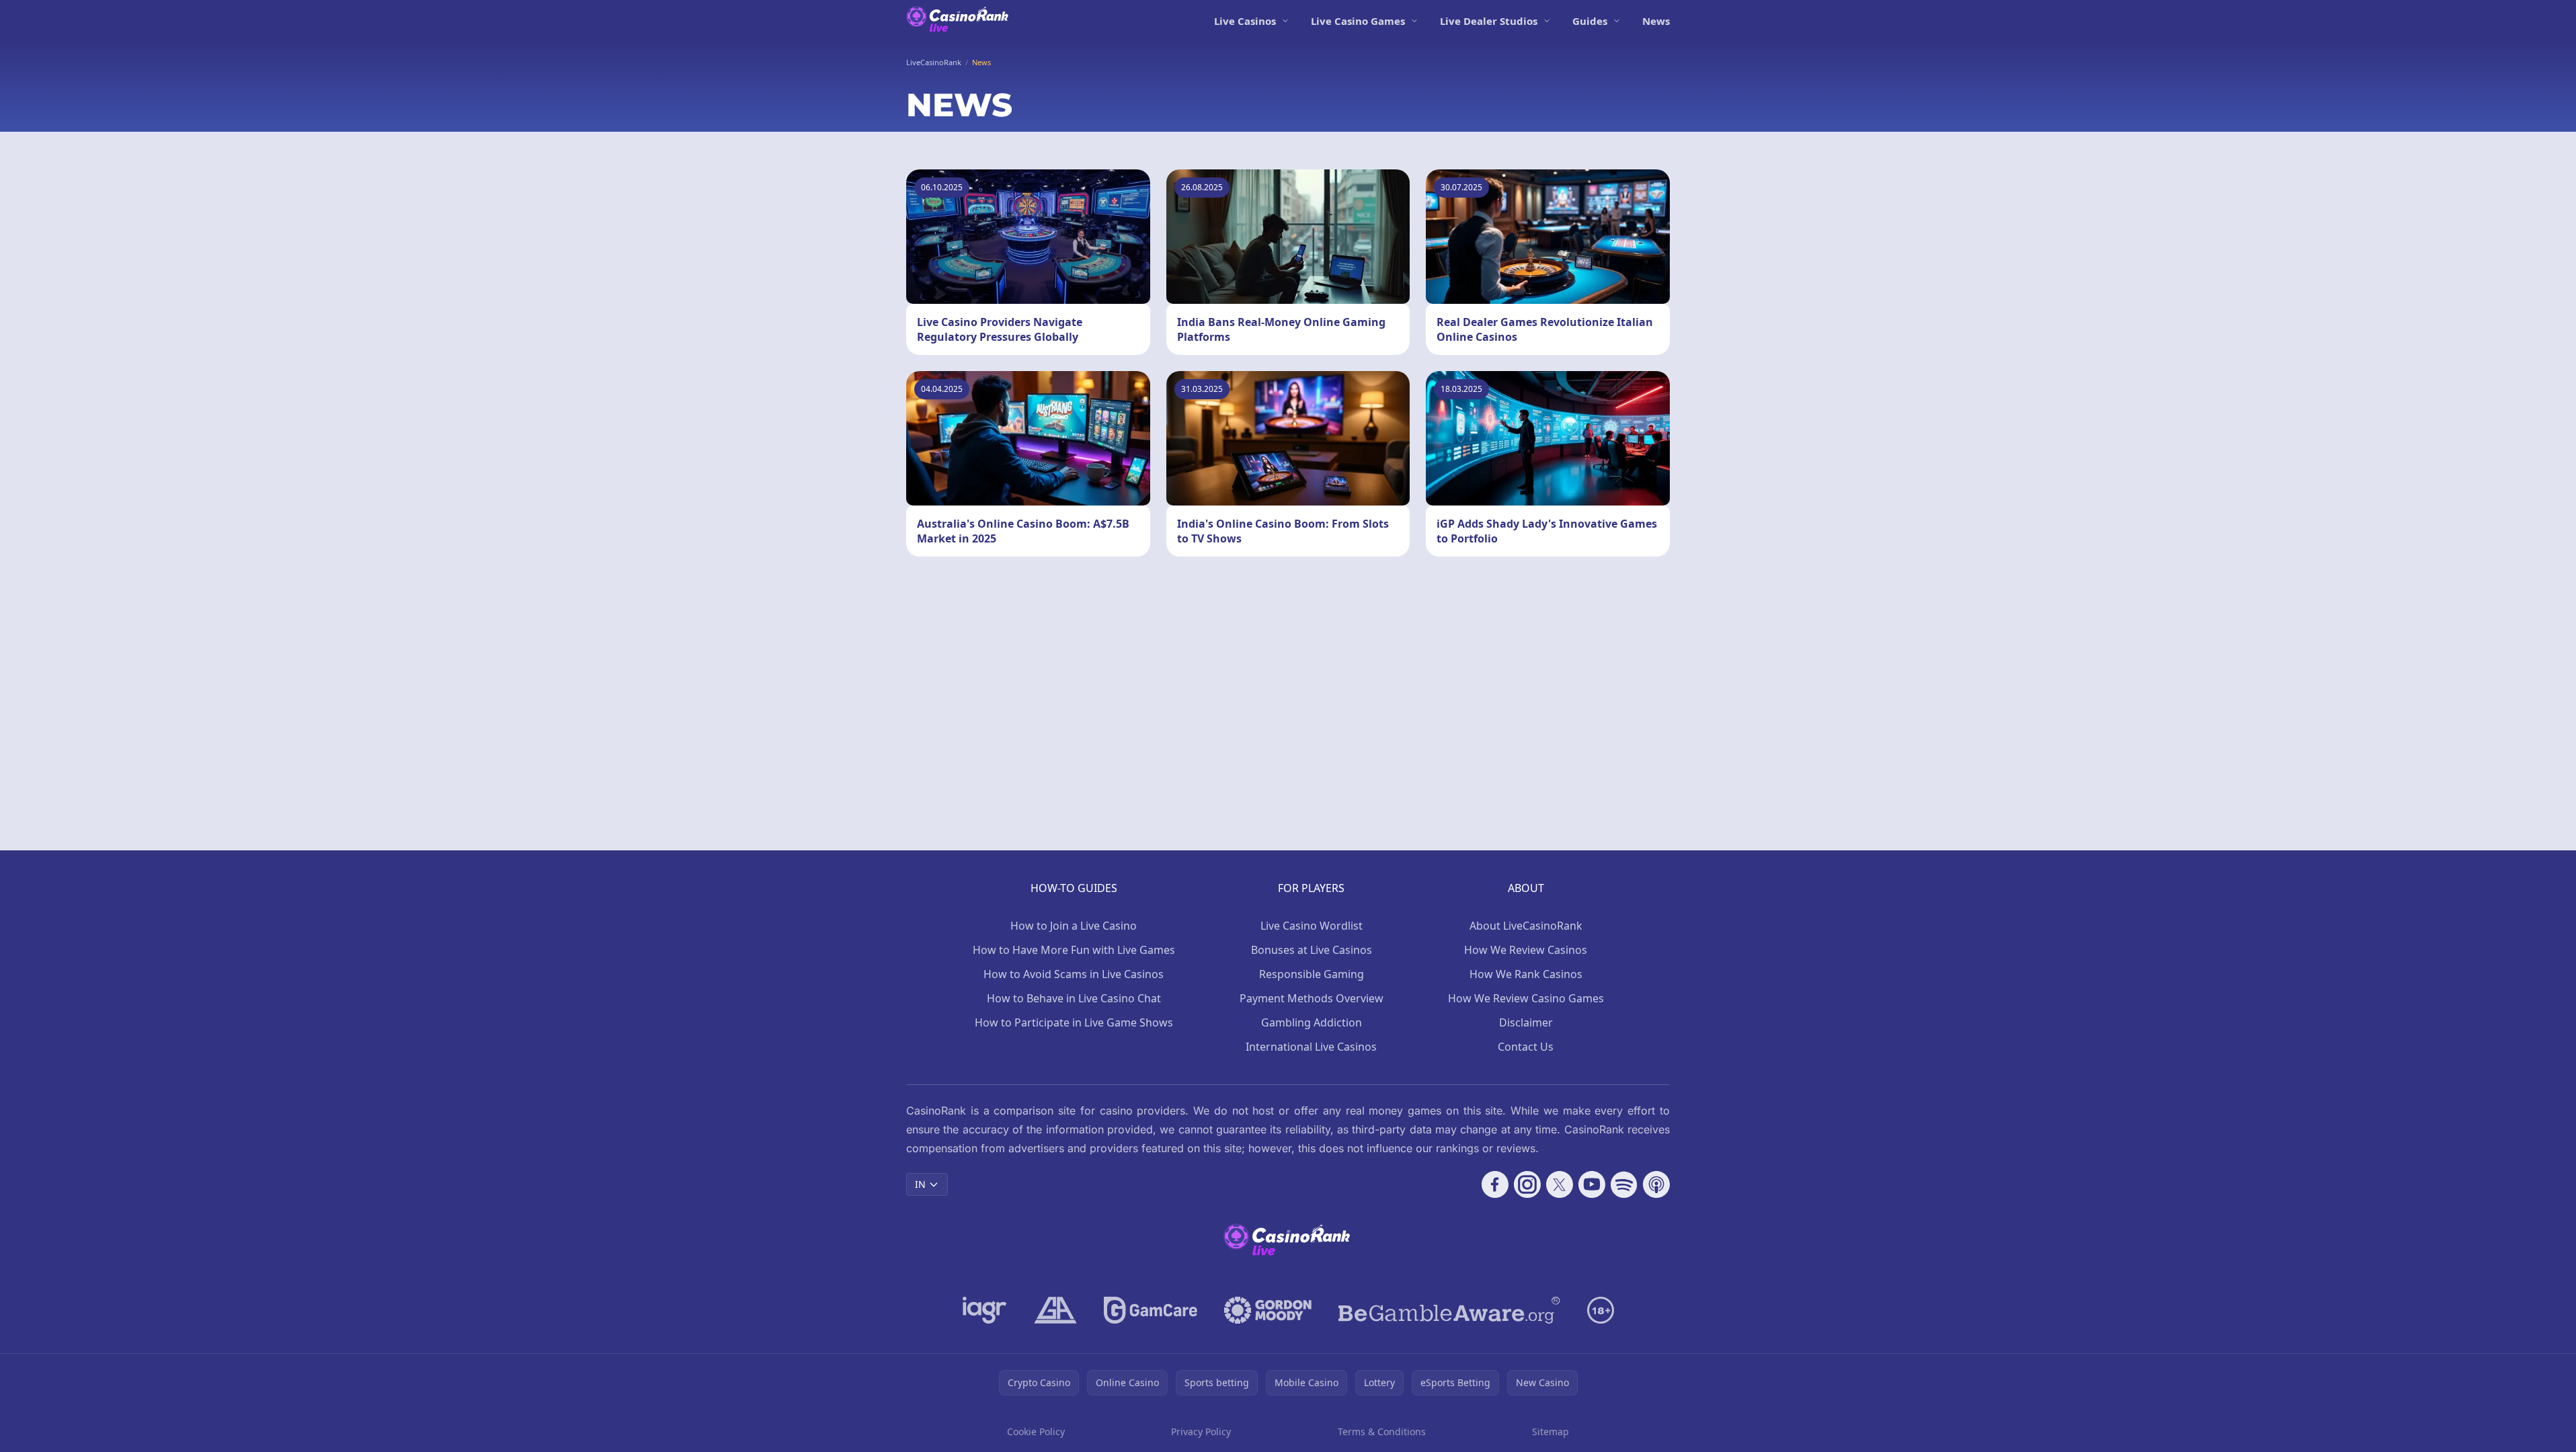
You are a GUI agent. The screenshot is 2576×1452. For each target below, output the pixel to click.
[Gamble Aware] (1449, 1310)
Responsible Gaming (1312, 974)
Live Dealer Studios (1489, 21)
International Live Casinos (1311, 1047)
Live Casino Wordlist (1312, 926)
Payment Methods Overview (1312, 998)
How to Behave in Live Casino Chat (1074, 998)
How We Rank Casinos (1526, 974)
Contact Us (1526, 1047)
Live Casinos (1245, 21)
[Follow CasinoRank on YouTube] (1592, 1184)
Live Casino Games (1358, 21)
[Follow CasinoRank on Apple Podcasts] (1656, 1184)
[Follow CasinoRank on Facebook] (1495, 1184)
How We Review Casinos (1526, 950)
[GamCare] (1151, 1310)
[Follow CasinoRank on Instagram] (1527, 1184)
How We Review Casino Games (1526, 998)
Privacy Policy (1201, 1431)
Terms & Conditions (1382, 1431)
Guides (1590, 21)
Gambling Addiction (1312, 1022)
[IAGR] (985, 1310)
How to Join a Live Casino (1074, 926)
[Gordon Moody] (1268, 1310)
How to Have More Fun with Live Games (1074, 950)
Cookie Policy (1036, 1431)
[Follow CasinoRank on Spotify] (1624, 1184)
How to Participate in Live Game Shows (1074, 1022)
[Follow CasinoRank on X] (1560, 1184)
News (1656, 21)
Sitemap (1551, 1431)
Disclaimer (1526, 1022)
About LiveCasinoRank (1526, 926)
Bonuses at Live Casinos (1312, 950)
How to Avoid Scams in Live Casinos (1074, 974)
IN (920, 1184)
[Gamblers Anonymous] (1055, 1310)
